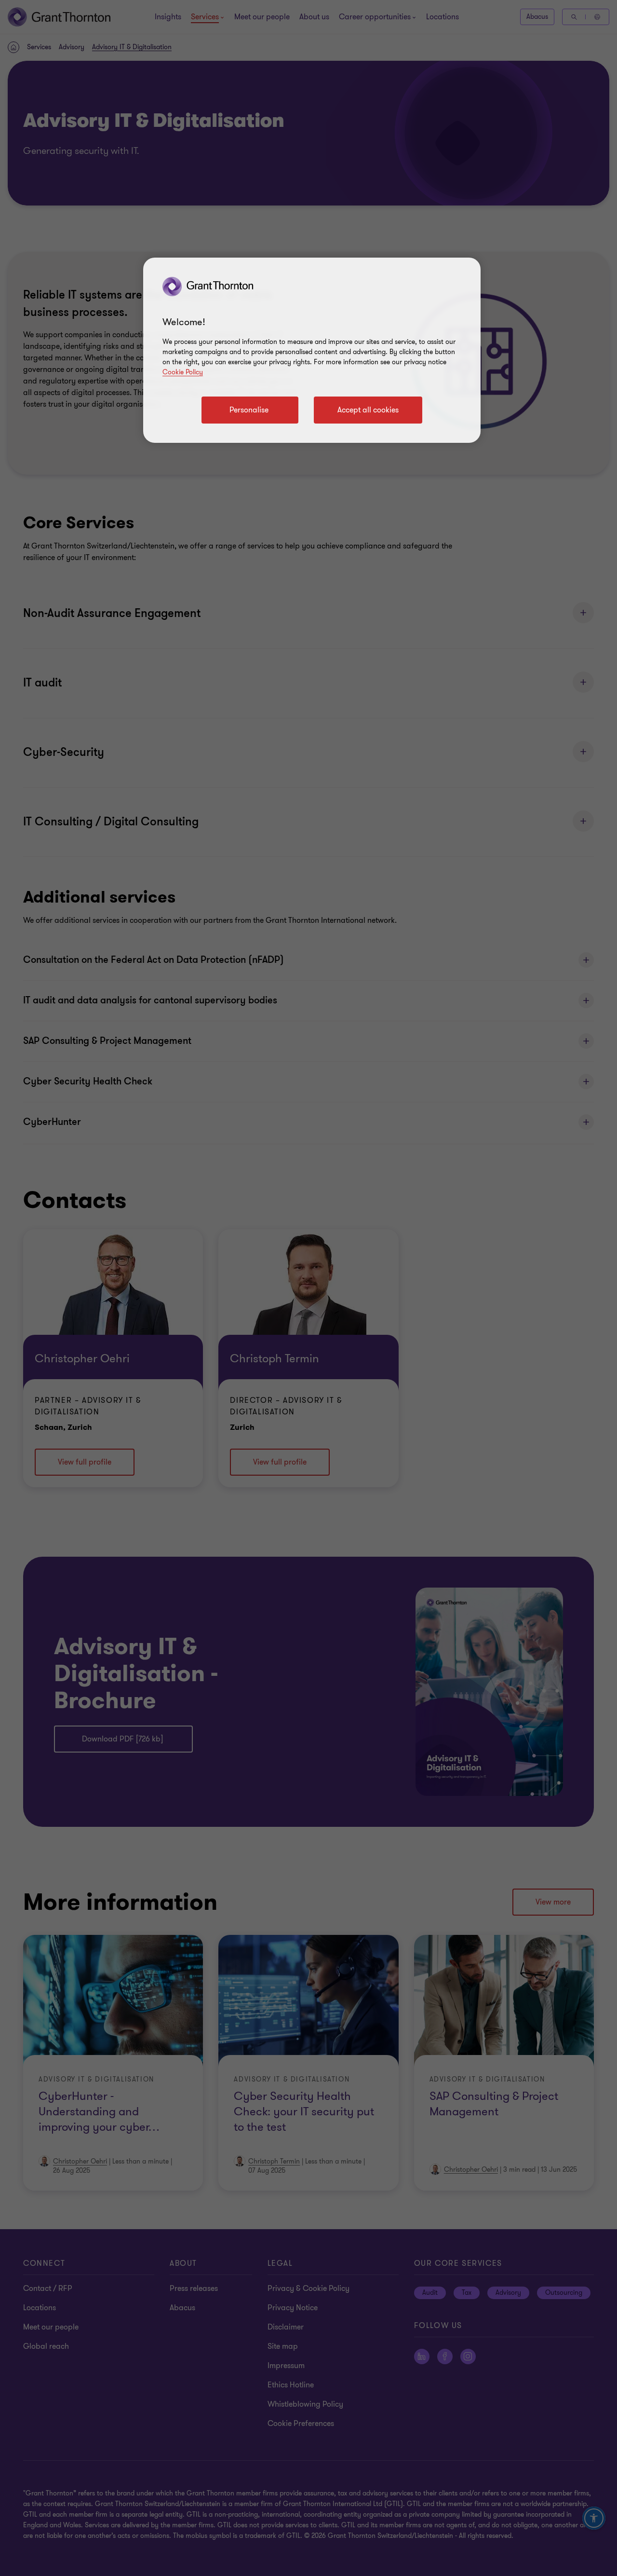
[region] (312, 350)
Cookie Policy (183, 372)
